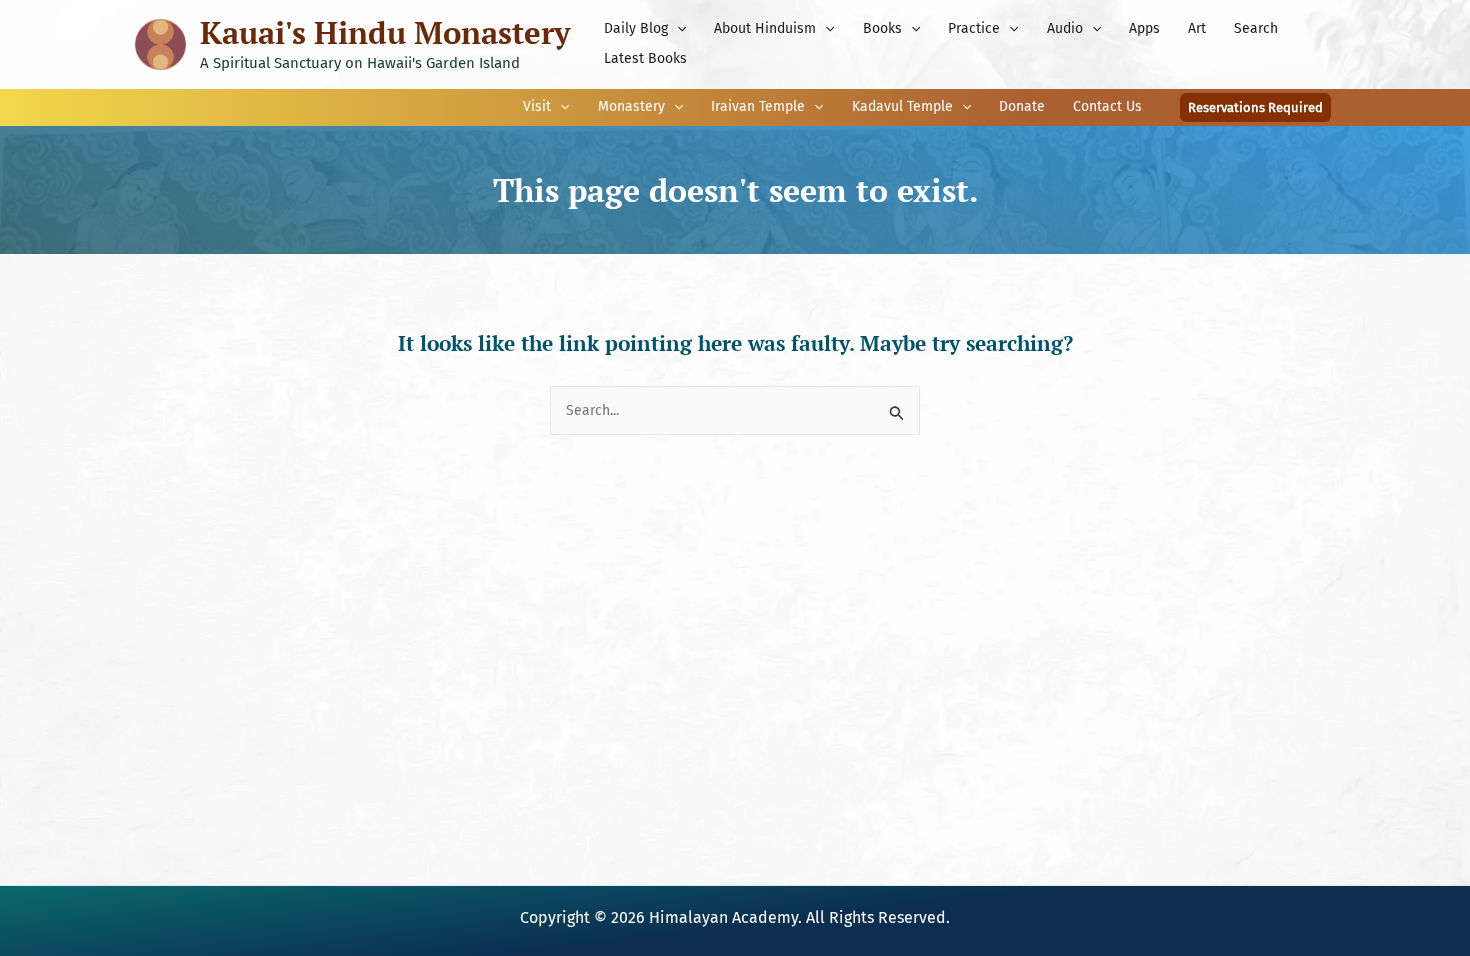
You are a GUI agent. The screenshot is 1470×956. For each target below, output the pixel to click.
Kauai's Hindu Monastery (385, 32)
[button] (677, 29)
